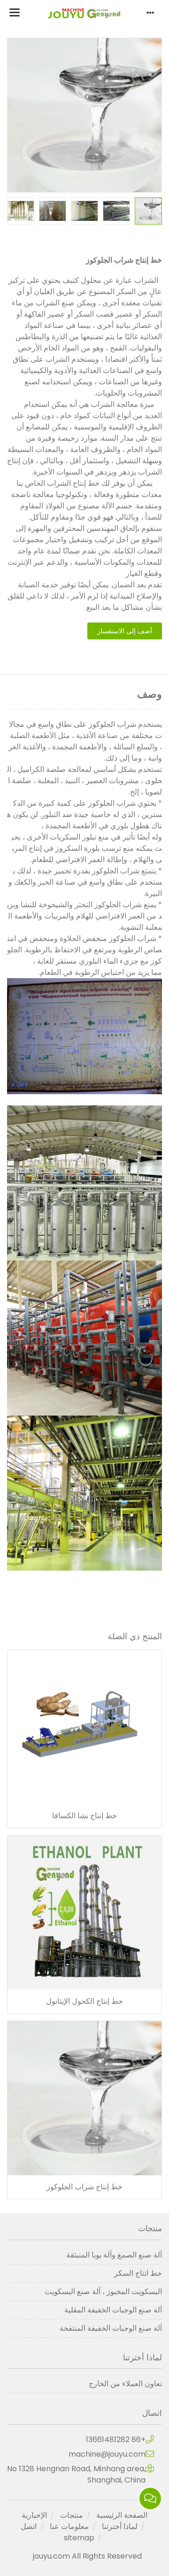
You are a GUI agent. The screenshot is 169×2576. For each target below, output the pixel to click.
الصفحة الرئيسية (122, 2515)
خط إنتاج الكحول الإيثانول (84, 2001)
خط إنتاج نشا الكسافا (84, 1816)
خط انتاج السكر (138, 2273)
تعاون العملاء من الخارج (125, 2384)
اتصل (29, 2526)
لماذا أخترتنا (120, 2526)
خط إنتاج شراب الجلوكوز (84, 2187)
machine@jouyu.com (107, 2454)
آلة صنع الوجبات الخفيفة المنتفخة (111, 2328)
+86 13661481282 (116, 2440)
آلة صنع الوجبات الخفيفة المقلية (113, 2310)
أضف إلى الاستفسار (125, 631)
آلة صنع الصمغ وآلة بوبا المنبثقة (114, 2255)
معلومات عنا (69, 2526)
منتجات (72, 2515)
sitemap (79, 2538)
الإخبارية (34, 2515)
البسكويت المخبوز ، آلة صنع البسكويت (103, 2292)
